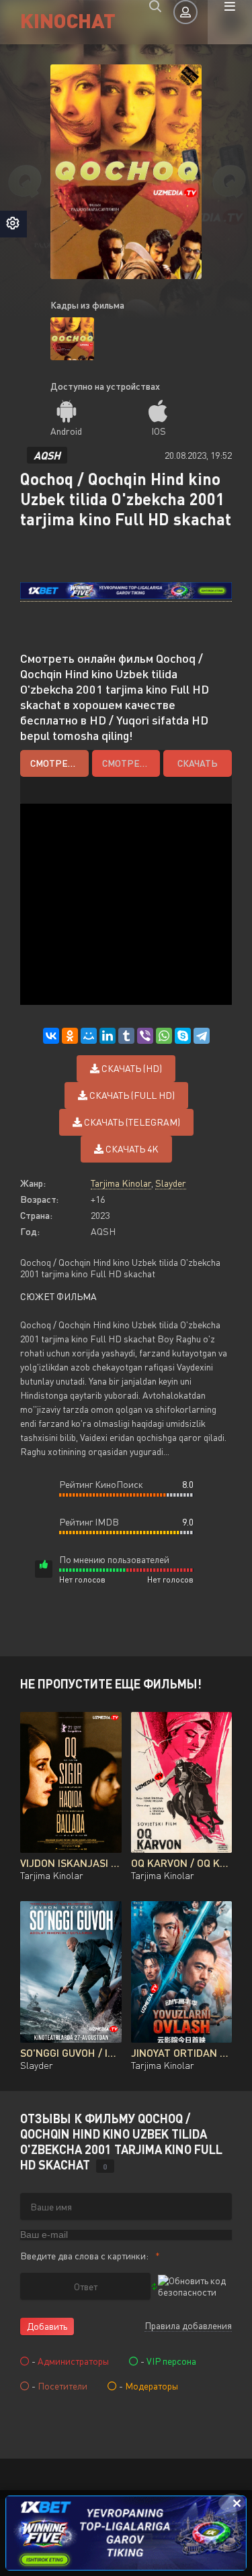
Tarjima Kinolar (121, 1183)
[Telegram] (202, 1036)
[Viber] (145, 1036)
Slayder (171, 1183)
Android (66, 431)
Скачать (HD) (131, 1068)
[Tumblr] (126, 1036)
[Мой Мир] (89, 1036)
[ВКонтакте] (51, 1036)
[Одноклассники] (70, 1036)
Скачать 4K (131, 1149)
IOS (159, 431)
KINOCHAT (68, 20)
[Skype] (183, 1036)
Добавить (47, 2326)
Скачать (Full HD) (131, 1095)
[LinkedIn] (108, 1036)
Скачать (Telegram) (131, 1122)
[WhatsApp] (164, 1036)
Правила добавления (188, 2325)
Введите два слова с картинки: (84, 2256)
